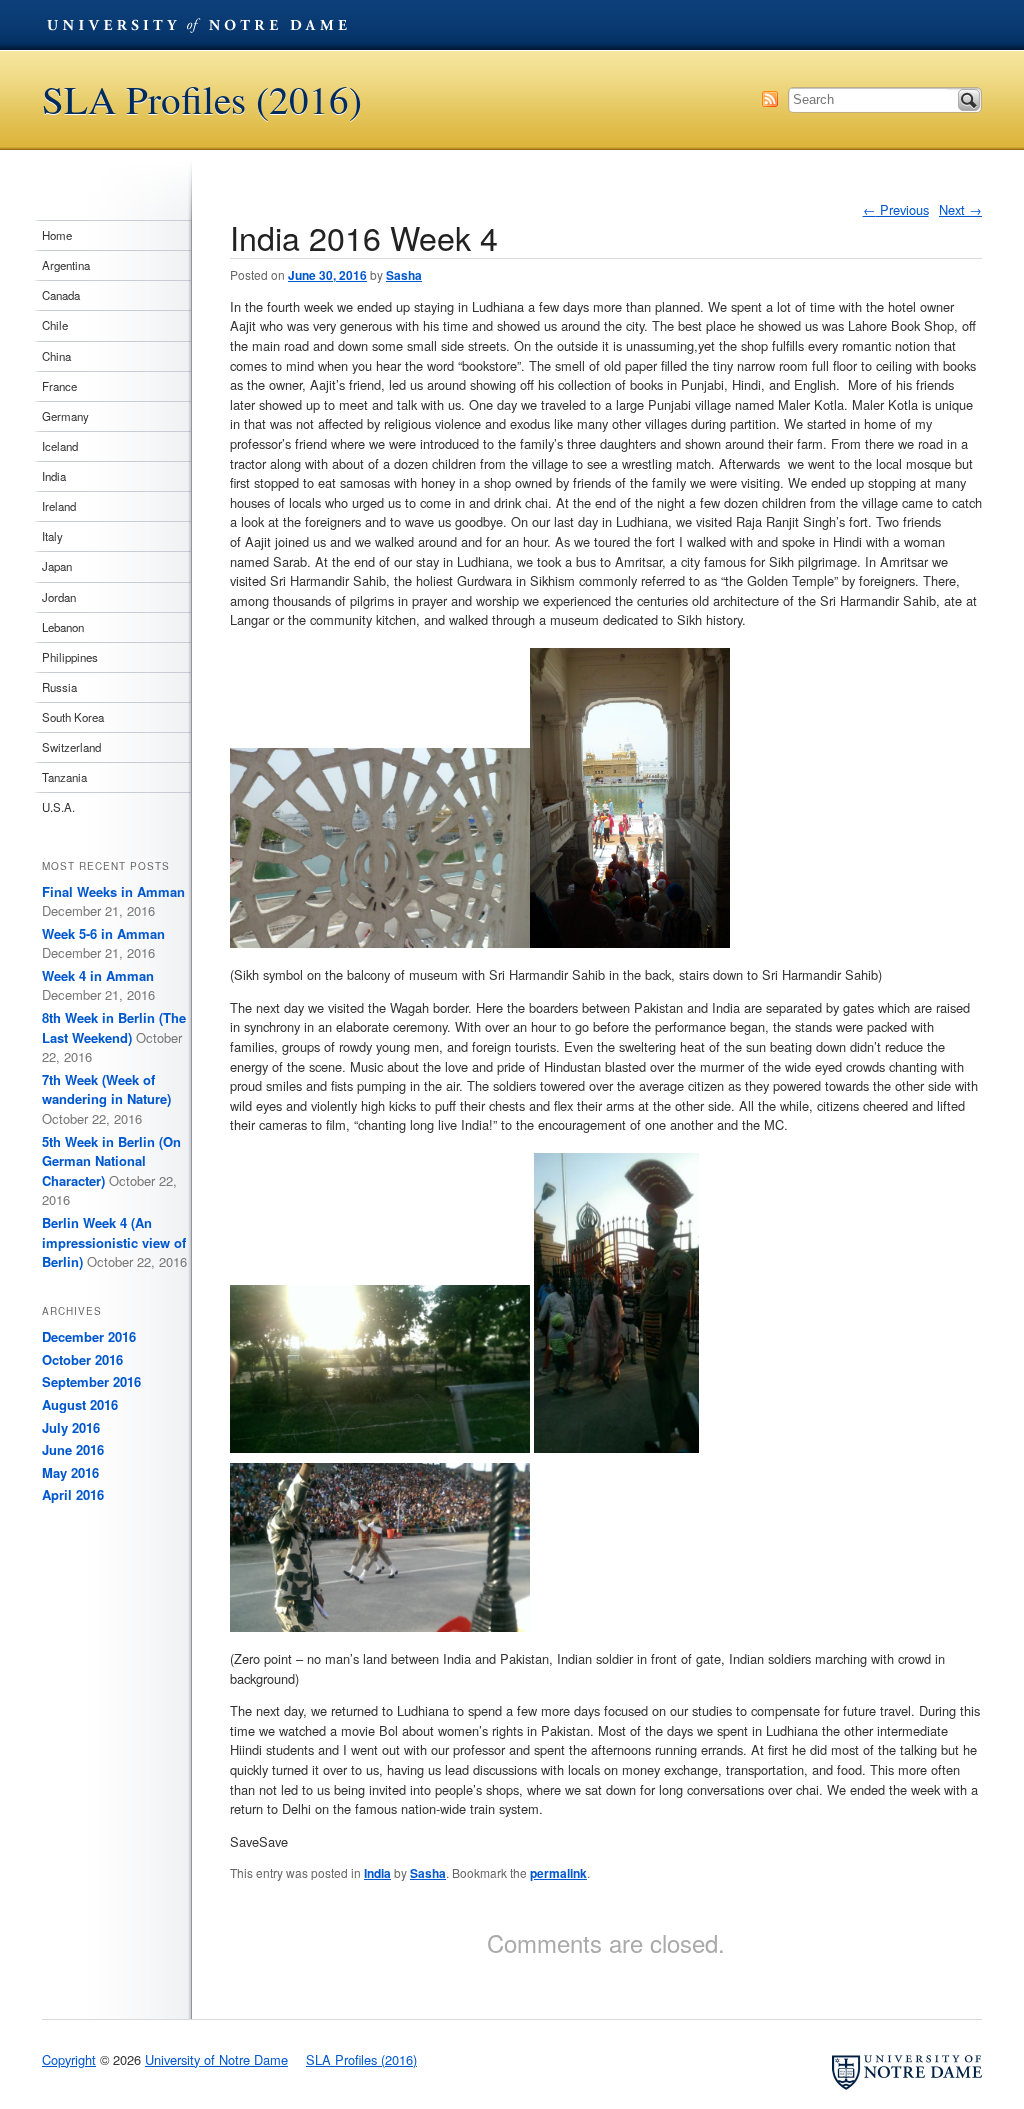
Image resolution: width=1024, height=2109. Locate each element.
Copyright (69, 2059)
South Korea (73, 717)
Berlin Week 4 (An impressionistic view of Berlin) (114, 1242)
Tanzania (64, 777)
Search (969, 100)
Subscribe (770, 99)
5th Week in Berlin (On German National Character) (111, 1161)
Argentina (66, 265)
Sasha (404, 275)
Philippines (70, 657)
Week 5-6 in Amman (103, 933)
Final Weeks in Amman (113, 891)
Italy (52, 536)
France (59, 386)
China (56, 356)
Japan (57, 566)
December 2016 (89, 1336)
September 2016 (91, 1381)
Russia (59, 687)
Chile (55, 325)
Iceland (60, 446)
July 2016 (71, 1427)
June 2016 (73, 1449)
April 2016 (73, 1494)
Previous (896, 209)
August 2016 (80, 1404)
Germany (65, 416)
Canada (61, 295)
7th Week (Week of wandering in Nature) (106, 1089)
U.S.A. (58, 807)
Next (960, 209)
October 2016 (82, 1359)
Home (57, 235)
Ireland (59, 506)
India (377, 1873)
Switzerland (71, 747)
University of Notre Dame (197, 25)
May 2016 (70, 1472)
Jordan (59, 597)
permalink (558, 1873)
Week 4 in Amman (98, 975)
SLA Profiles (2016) (202, 99)
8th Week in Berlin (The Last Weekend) (114, 1027)
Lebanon (63, 627)
